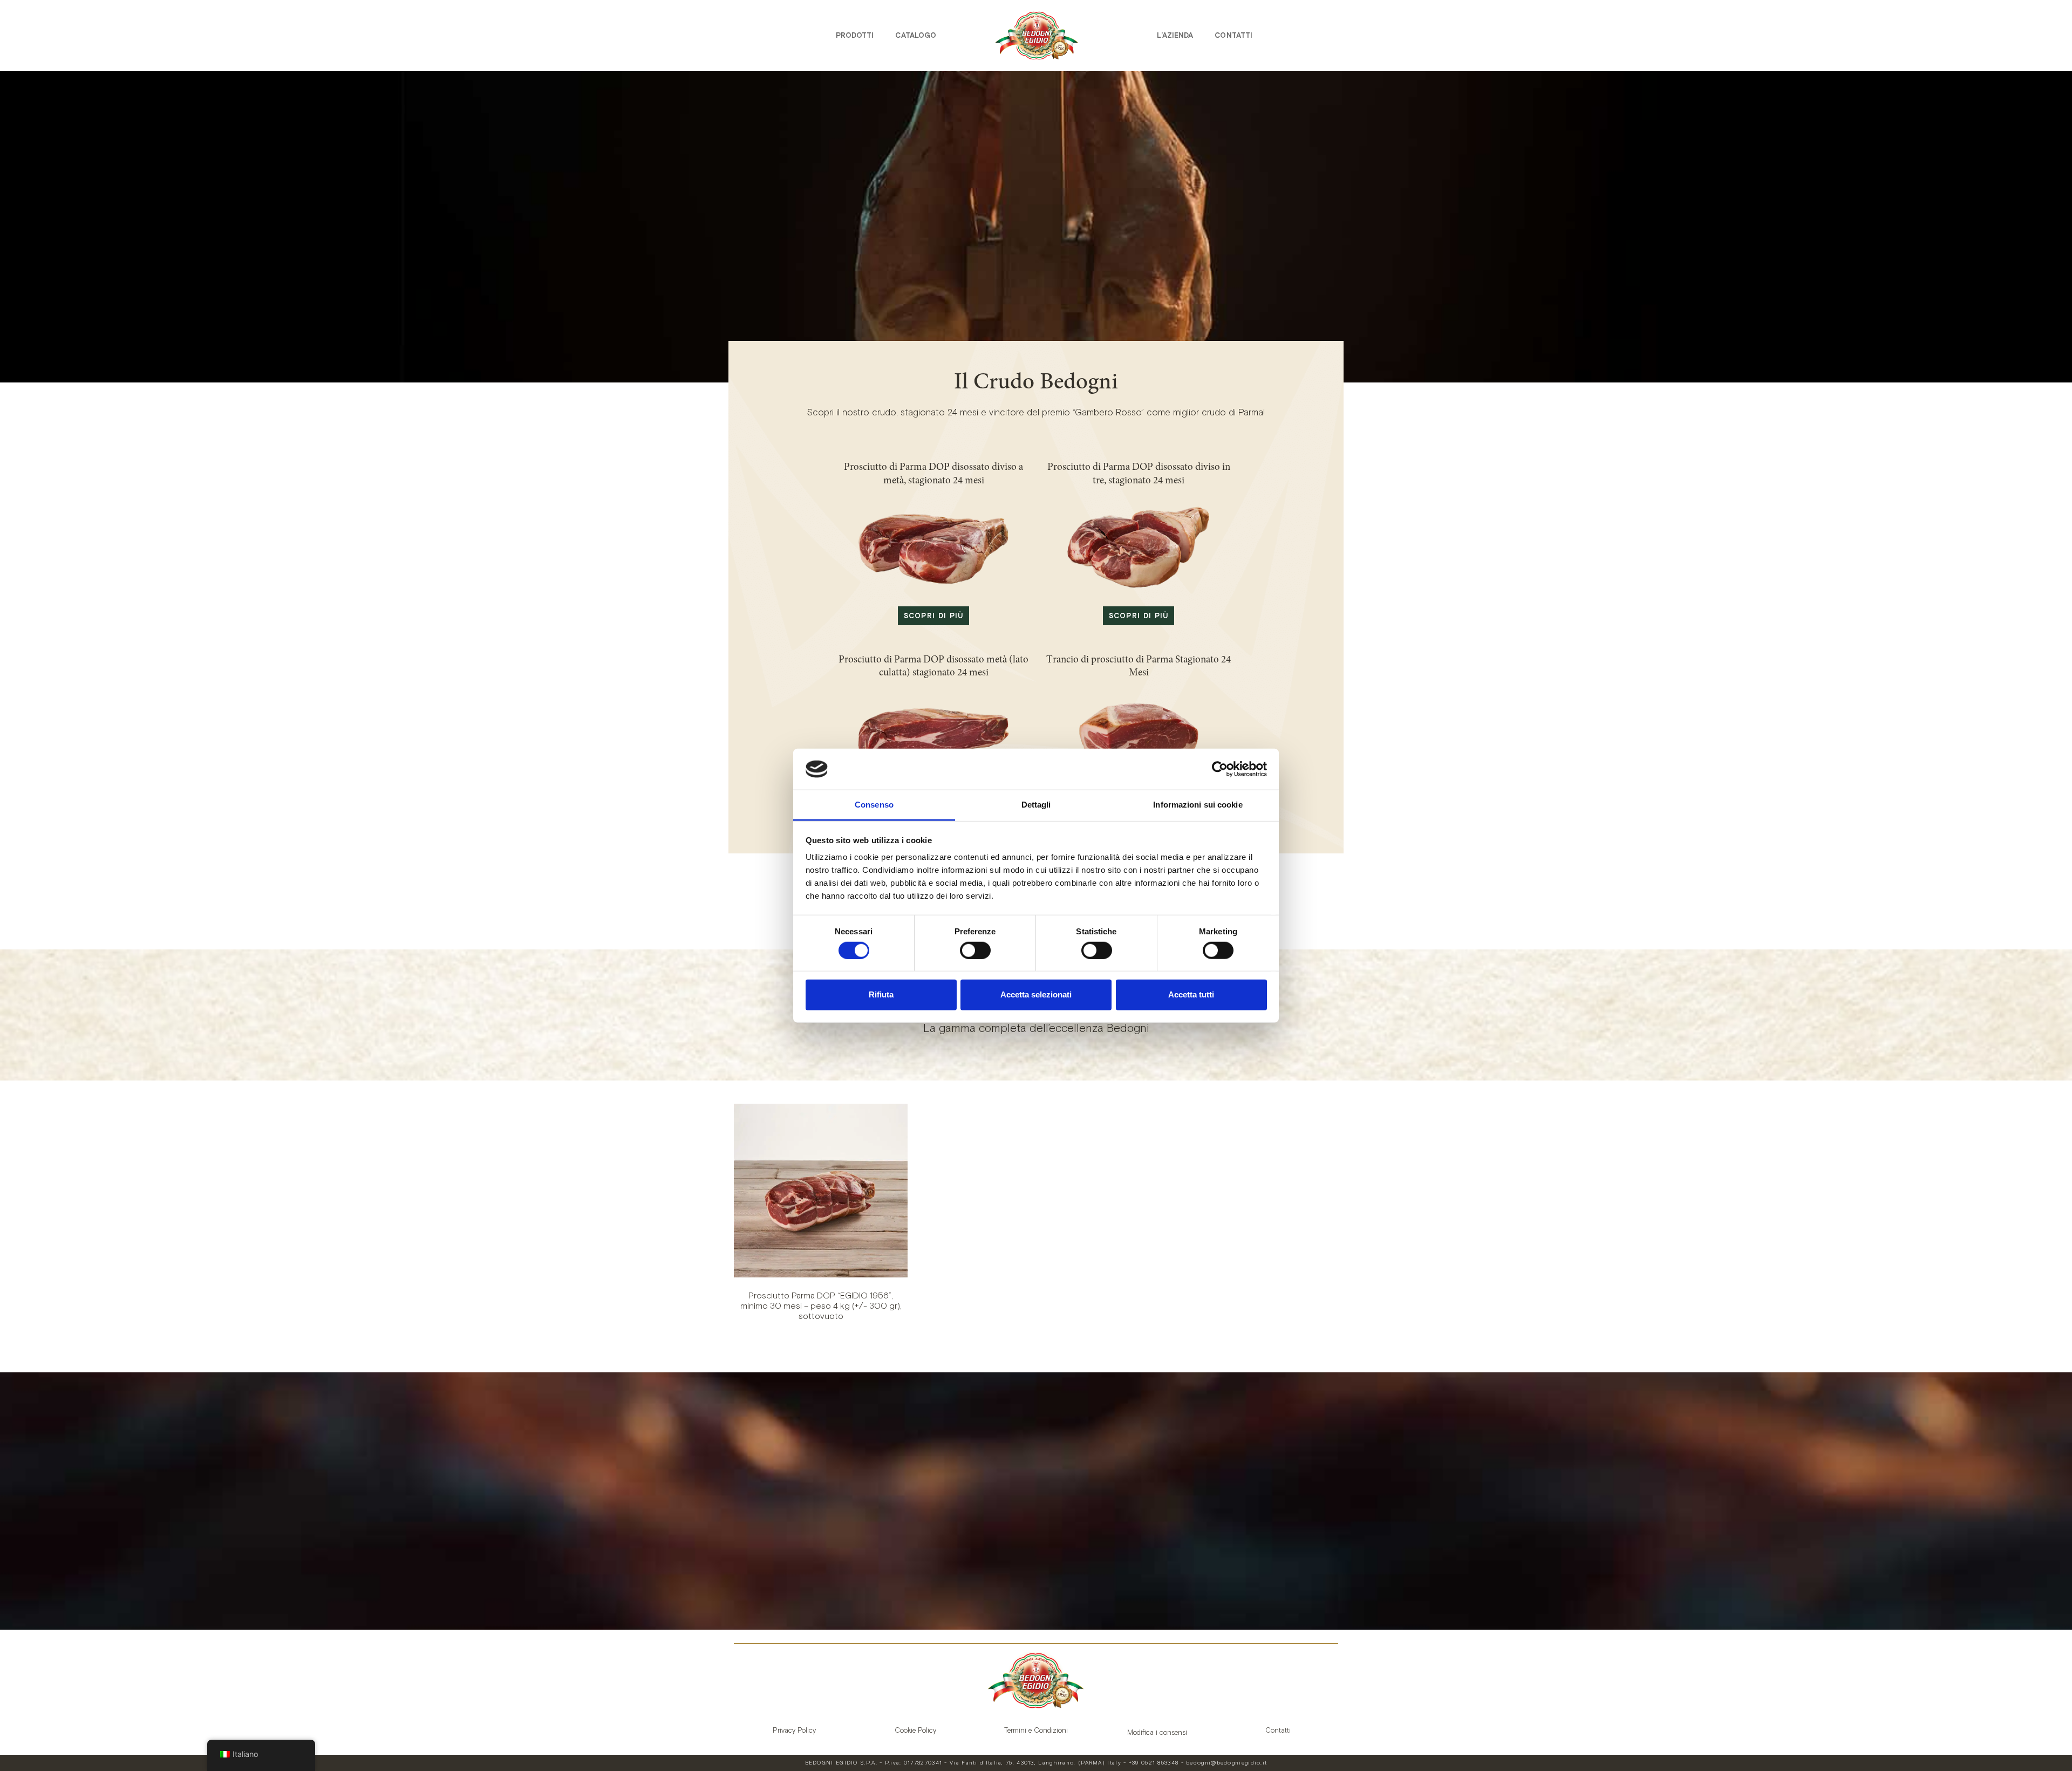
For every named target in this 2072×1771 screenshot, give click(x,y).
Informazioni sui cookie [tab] (1198, 805)
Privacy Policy (794, 1730)
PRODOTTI (855, 35)
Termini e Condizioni (1036, 1730)
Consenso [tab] (874, 805)
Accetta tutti (1191, 994)
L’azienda (1175, 35)
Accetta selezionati (1036, 994)
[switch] (975, 950)
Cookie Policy (915, 1730)
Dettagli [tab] (1036, 805)
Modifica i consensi (1157, 1732)
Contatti (1233, 35)
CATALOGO (916, 35)
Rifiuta (881, 994)
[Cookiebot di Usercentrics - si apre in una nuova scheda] (1220, 769)
